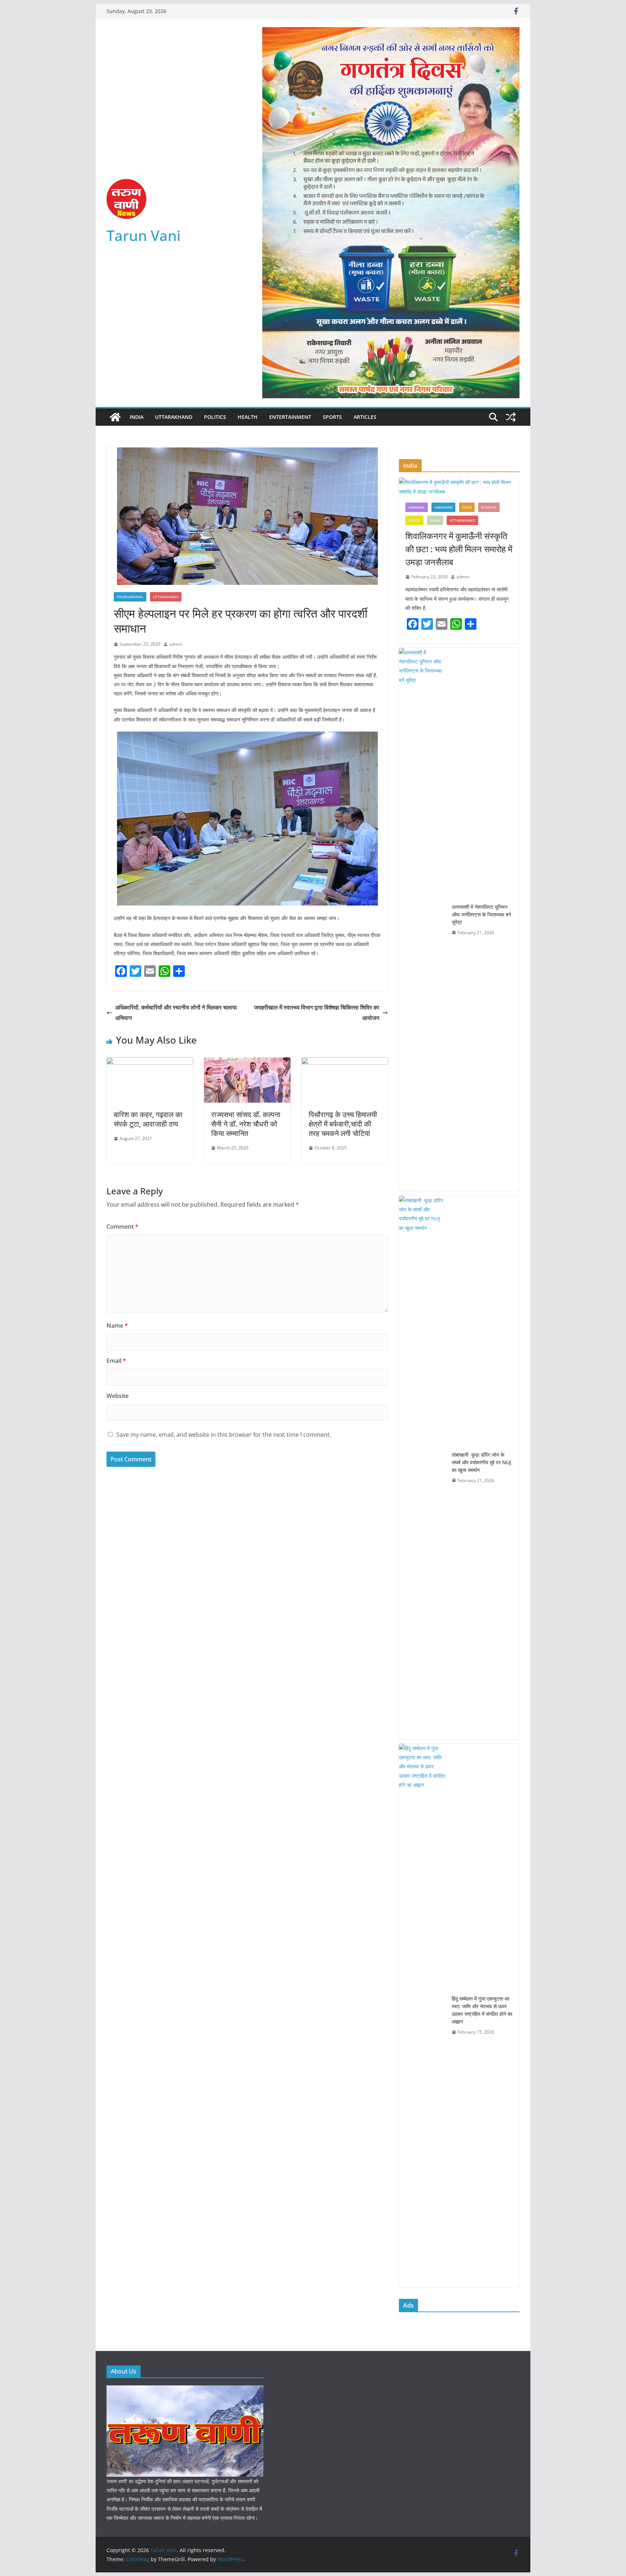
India (137, 417)
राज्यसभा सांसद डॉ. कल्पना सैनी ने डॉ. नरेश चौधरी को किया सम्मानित (246, 1124)
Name (117, 1326)
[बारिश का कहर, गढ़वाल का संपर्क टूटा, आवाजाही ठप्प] (150, 1062)
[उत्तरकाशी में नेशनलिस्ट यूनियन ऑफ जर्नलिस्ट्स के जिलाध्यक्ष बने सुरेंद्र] (422, 920)
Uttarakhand (174, 417)
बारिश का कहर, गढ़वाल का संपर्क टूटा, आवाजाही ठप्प (148, 1119)
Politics (215, 417)
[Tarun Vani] (115, 417)
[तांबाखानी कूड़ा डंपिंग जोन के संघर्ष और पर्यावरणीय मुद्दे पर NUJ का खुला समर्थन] (422, 1468)
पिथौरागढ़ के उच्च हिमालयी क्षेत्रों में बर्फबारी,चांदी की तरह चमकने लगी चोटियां (343, 1124)
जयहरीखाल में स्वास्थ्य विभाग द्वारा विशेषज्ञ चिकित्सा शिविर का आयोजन (317, 1013)
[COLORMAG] (185, 2390)
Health (248, 417)
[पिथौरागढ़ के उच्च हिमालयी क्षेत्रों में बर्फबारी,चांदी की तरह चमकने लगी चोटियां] (345, 1062)
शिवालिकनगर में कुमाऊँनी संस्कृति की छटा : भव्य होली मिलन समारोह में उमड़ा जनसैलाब (459, 549)
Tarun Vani (144, 235)
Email (116, 1361)
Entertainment (290, 417)
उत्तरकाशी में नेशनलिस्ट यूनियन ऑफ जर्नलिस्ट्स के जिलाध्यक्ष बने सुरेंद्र (481, 914)
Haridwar (443, 507)
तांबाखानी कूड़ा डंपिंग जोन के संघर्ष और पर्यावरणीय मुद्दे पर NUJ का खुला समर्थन (481, 1462)
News (435, 520)
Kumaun (489, 507)
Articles (365, 417)
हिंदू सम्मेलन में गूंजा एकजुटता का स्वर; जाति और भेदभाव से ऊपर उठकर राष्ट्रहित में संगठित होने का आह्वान (482, 2010)
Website (118, 1396)
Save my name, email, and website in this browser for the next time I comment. (224, 1435)
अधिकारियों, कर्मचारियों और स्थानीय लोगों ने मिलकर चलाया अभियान (176, 1013)
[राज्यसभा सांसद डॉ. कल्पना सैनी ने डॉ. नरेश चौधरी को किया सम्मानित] (247, 1062)
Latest (414, 520)
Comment (122, 1227)
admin (176, 644)
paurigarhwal (130, 597)
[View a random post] (511, 417)
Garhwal (417, 507)
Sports (332, 417)
